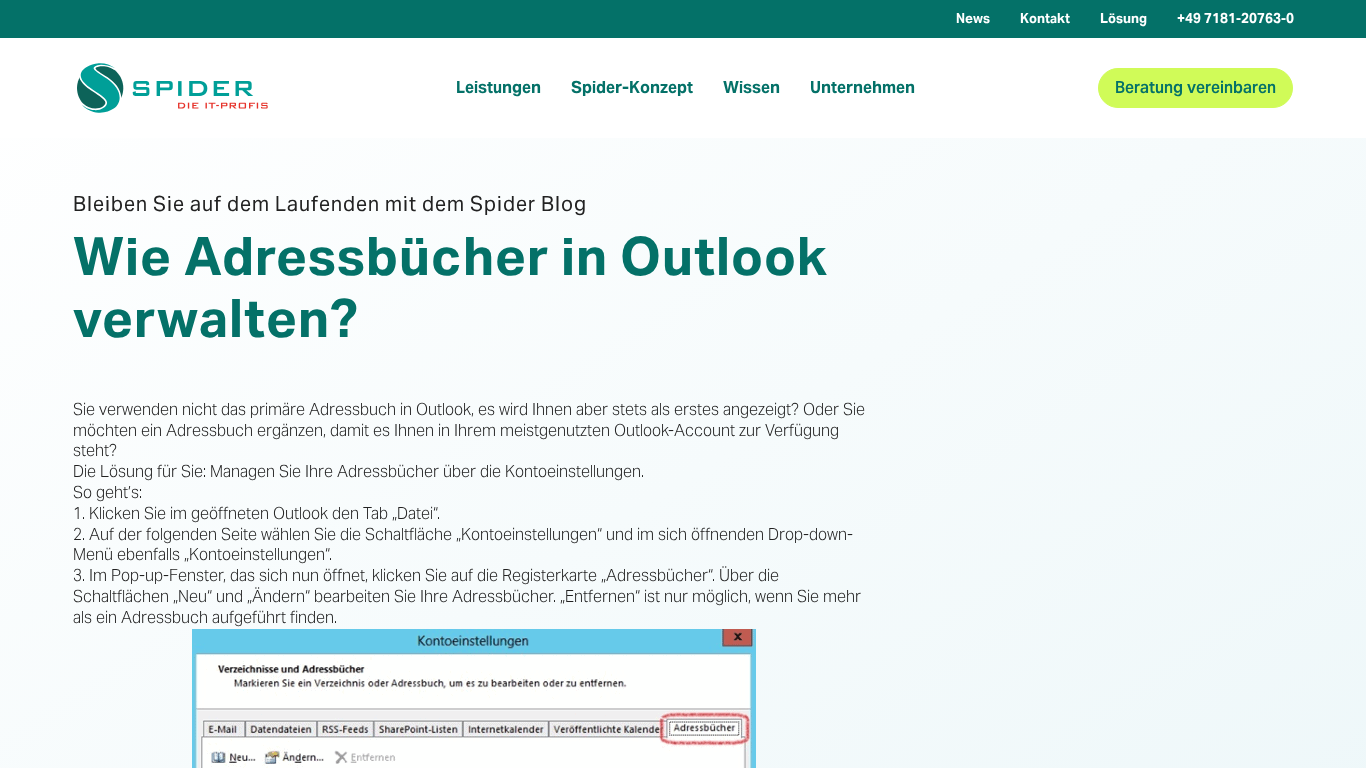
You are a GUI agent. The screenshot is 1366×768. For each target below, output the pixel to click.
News (973, 18)
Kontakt (1045, 18)
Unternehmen (862, 87)
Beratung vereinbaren (1195, 87)
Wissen (751, 87)
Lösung (1123, 18)
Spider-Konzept (632, 87)
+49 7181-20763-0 (1235, 18)
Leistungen (498, 87)
